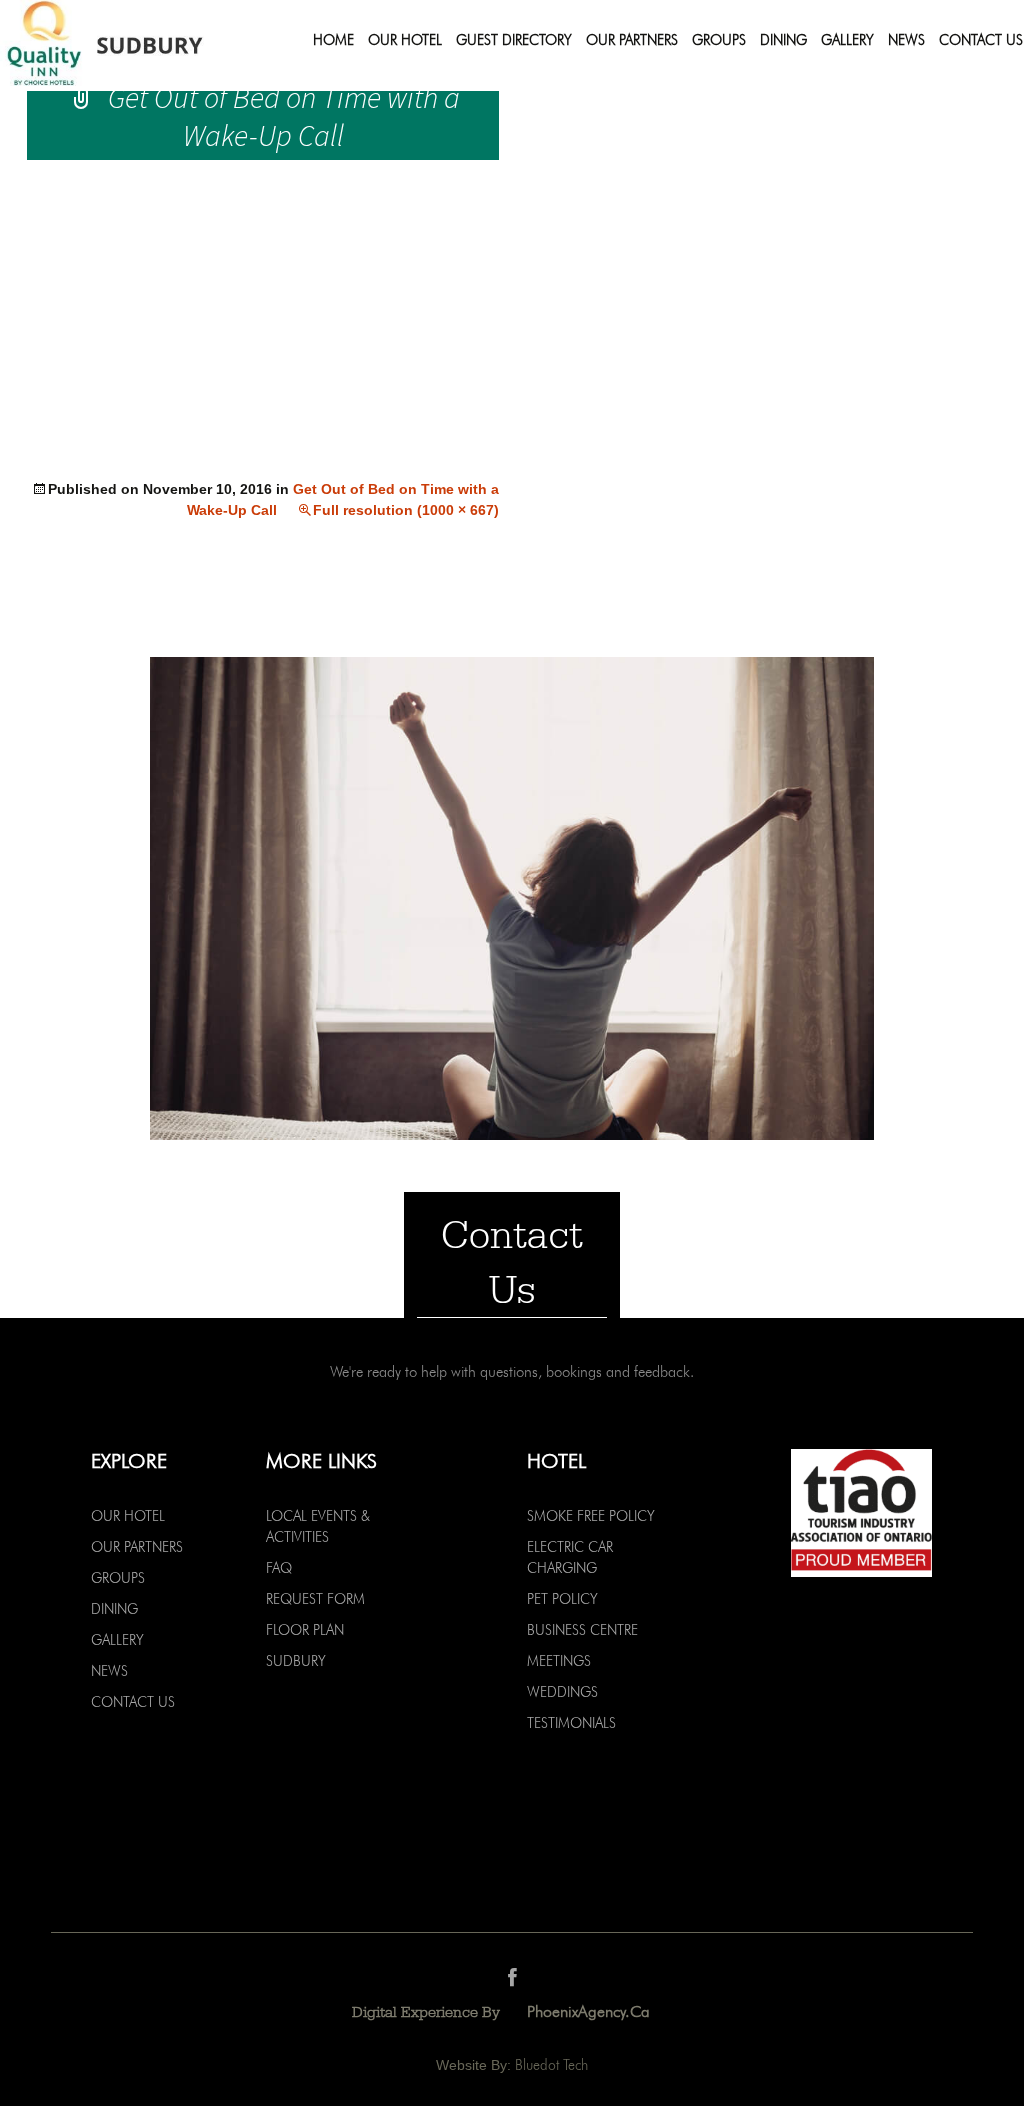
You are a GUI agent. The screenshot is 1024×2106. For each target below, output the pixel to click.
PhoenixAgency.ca (588, 2011)
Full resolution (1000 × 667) (406, 510)
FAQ (279, 1568)
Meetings (559, 1661)
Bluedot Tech (551, 2065)
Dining (783, 40)
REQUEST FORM (315, 1599)
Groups (719, 40)
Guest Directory (514, 40)
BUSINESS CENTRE (582, 1630)
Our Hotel (405, 40)
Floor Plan (305, 1630)
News (906, 40)
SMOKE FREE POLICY (591, 1516)
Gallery (847, 40)
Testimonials (571, 1723)
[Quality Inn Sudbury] (133, 45)
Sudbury (296, 1661)
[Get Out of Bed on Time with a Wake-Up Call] (512, 897)
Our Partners (632, 40)
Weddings (562, 1692)
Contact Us (981, 40)
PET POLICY (562, 1599)
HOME (333, 40)
